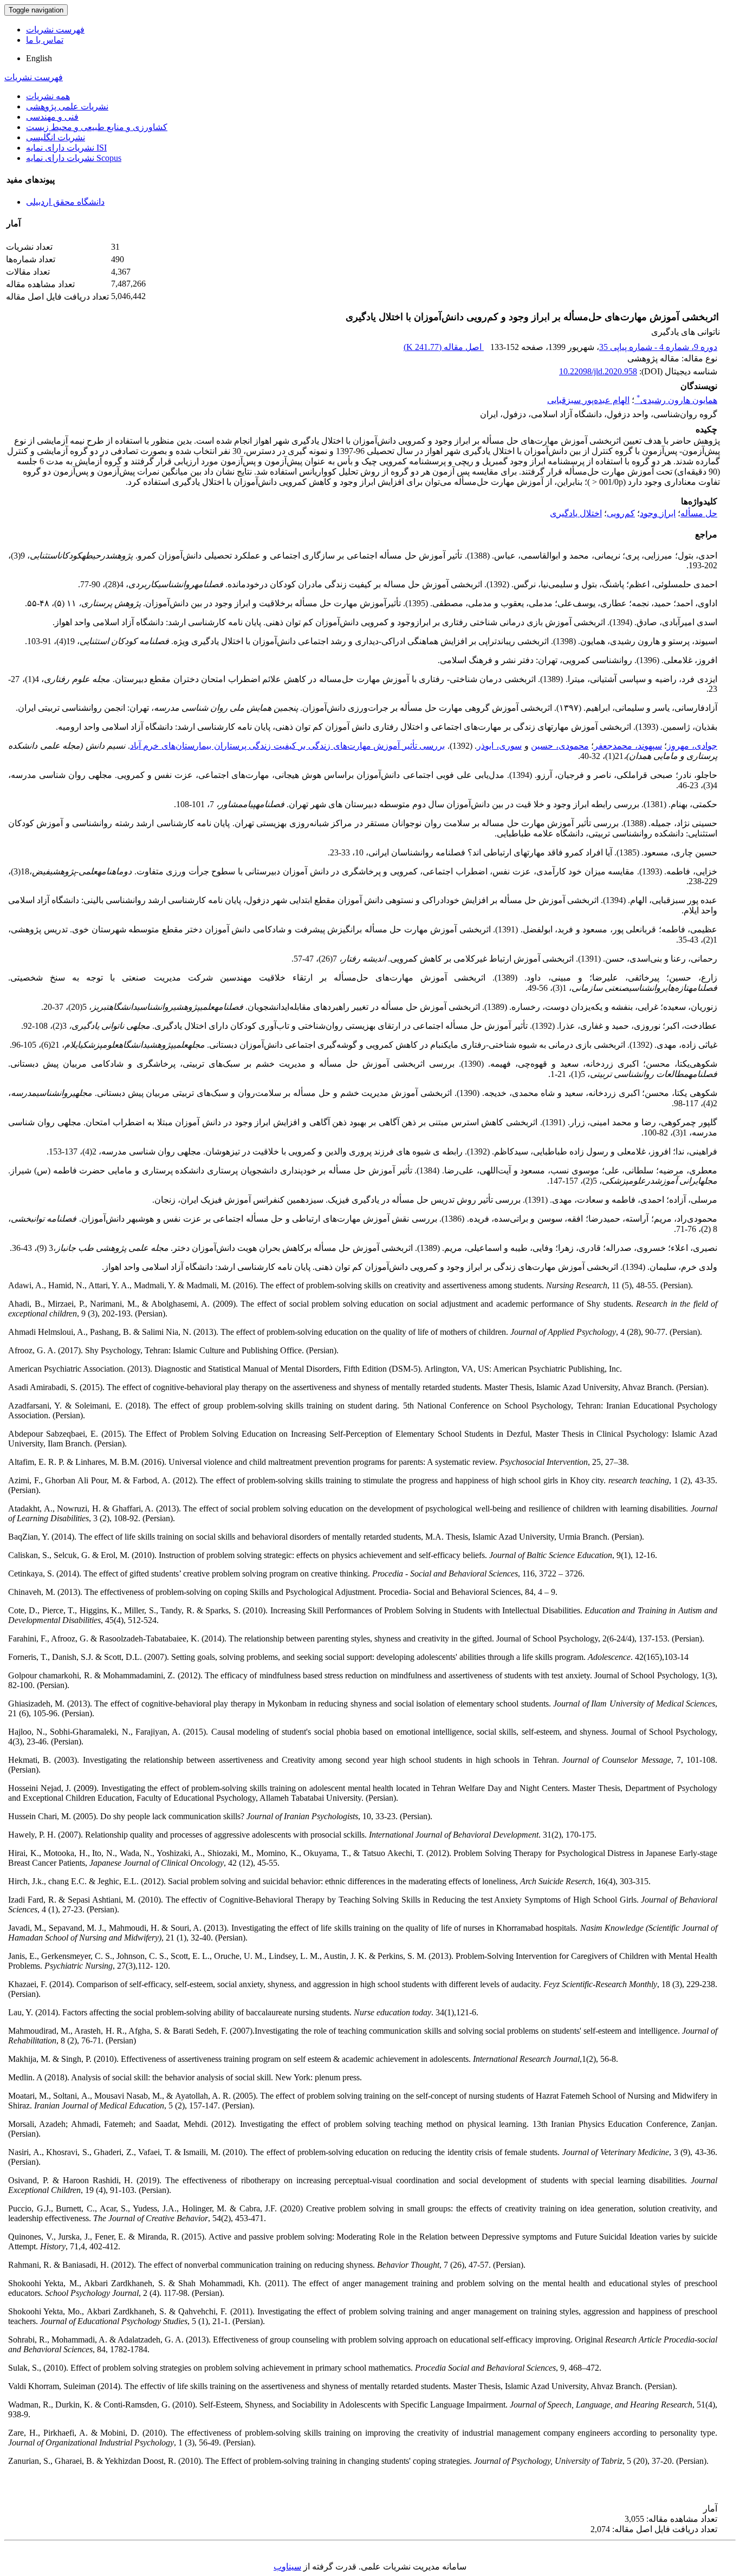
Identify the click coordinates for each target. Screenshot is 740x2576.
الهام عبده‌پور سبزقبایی (588, 400)
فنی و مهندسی (52, 117)
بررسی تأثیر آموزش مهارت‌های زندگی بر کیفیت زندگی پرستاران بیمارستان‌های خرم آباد (287, 746)
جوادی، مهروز (692, 746)
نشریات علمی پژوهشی (67, 106)
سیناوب (287, 2567)
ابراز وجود (658, 513)
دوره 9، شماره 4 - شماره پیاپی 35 (658, 347)
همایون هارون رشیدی (677, 400)
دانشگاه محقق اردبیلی (65, 202)
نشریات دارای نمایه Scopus (74, 158)
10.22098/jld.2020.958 (598, 371)
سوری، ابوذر (499, 746)
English (39, 58)
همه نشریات (48, 96)
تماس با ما (45, 40)
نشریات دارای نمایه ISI (66, 148)
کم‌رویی (621, 513)
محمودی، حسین (560, 746)
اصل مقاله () (444, 347)
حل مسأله (699, 513)
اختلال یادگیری (576, 513)
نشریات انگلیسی (56, 137)
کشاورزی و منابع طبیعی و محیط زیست (97, 127)
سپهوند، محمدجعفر (628, 746)
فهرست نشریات (55, 30)
